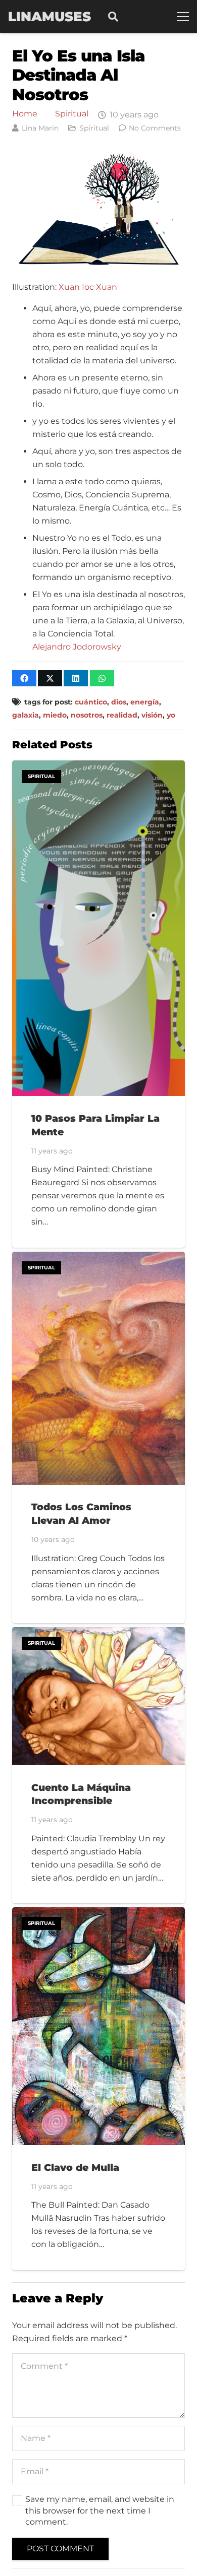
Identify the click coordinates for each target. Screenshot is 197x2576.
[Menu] (183, 17)
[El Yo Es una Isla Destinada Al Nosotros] (98, 157)
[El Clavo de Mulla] (98, 1914)
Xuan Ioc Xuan (88, 287)
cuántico (91, 702)
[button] (113, 17)
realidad (122, 715)
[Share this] (24, 678)
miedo (55, 715)
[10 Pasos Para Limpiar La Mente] (98, 767)
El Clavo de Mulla (75, 2167)
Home (25, 114)
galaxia (26, 715)
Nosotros (87, 715)
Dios (119, 702)
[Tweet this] (50, 678)
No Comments (155, 128)
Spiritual (72, 114)
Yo (171, 715)
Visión (152, 715)
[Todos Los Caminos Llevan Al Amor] (98, 1258)
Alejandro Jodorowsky (77, 647)
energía (145, 702)
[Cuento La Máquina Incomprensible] (98, 1633)
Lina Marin (40, 128)
